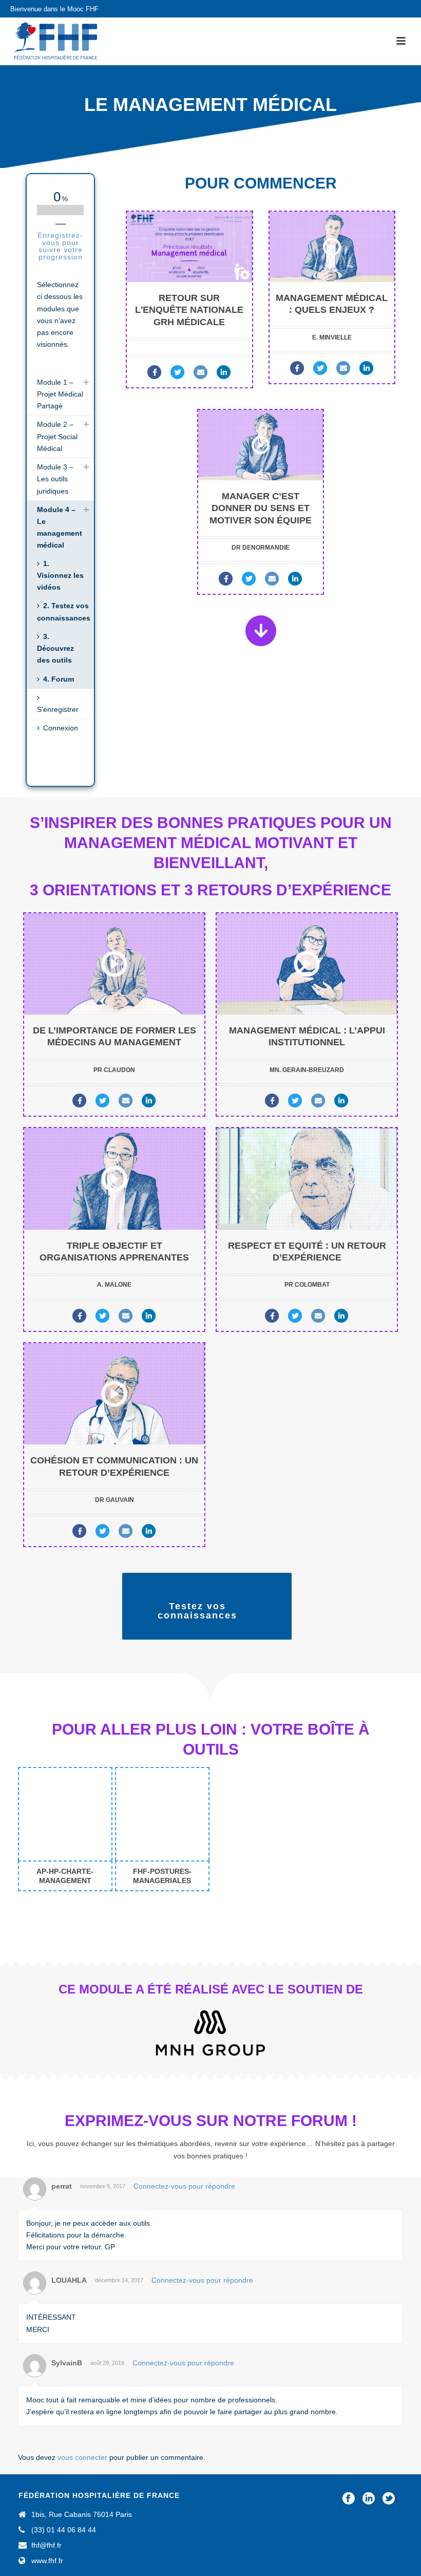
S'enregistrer (58, 709)
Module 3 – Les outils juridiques (55, 479)
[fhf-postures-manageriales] (162, 1814)
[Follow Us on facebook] (349, 2499)
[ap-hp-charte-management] (65, 1814)
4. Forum (59, 679)
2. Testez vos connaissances (64, 612)
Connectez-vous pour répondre (184, 2186)
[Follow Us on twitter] (389, 2499)
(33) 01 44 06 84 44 (64, 2530)
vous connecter (82, 2457)
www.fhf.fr (47, 2561)
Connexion (61, 728)
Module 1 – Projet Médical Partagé (60, 394)
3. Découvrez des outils (55, 648)
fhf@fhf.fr (46, 2545)
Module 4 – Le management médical (60, 528)
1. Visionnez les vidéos (60, 575)
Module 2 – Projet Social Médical (57, 436)
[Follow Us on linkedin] (369, 2499)
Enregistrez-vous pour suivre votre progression (60, 246)
